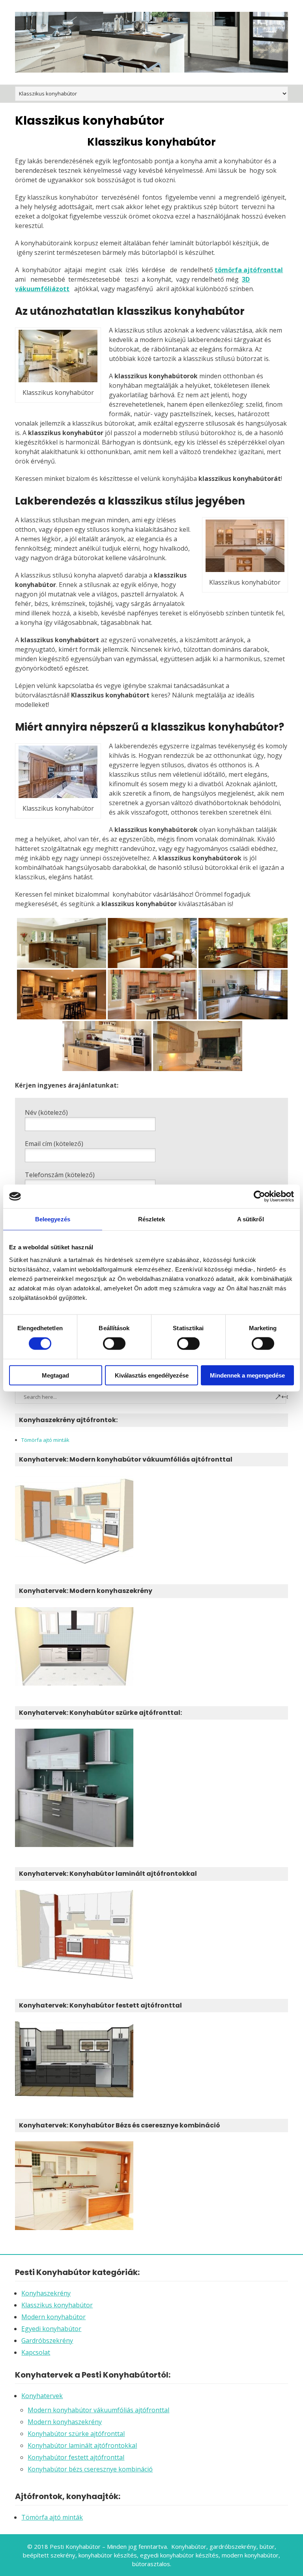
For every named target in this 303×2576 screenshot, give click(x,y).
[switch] (114, 1344)
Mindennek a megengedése (247, 1375)
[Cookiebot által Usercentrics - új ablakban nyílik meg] (259, 1196)
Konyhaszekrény (46, 2293)
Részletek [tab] (152, 1219)
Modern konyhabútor (53, 2317)
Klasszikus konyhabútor (57, 2305)
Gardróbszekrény (47, 2340)
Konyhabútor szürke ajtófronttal (76, 2434)
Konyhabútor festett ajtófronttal (76, 2457)
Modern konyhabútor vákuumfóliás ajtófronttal (98, 2410)
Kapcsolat (36, 2352)
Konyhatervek (42, 2396)
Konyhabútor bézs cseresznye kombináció (90, 2469)
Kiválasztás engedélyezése (152, 1375)
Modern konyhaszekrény (65, 2422)
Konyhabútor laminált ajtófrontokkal (82, 2445)
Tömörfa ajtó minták (45, 1440)
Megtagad (55, 1375)
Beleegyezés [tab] (53, 1219)
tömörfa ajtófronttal (249, 270)
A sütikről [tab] (251, 1219)
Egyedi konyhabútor (51, 2329)
